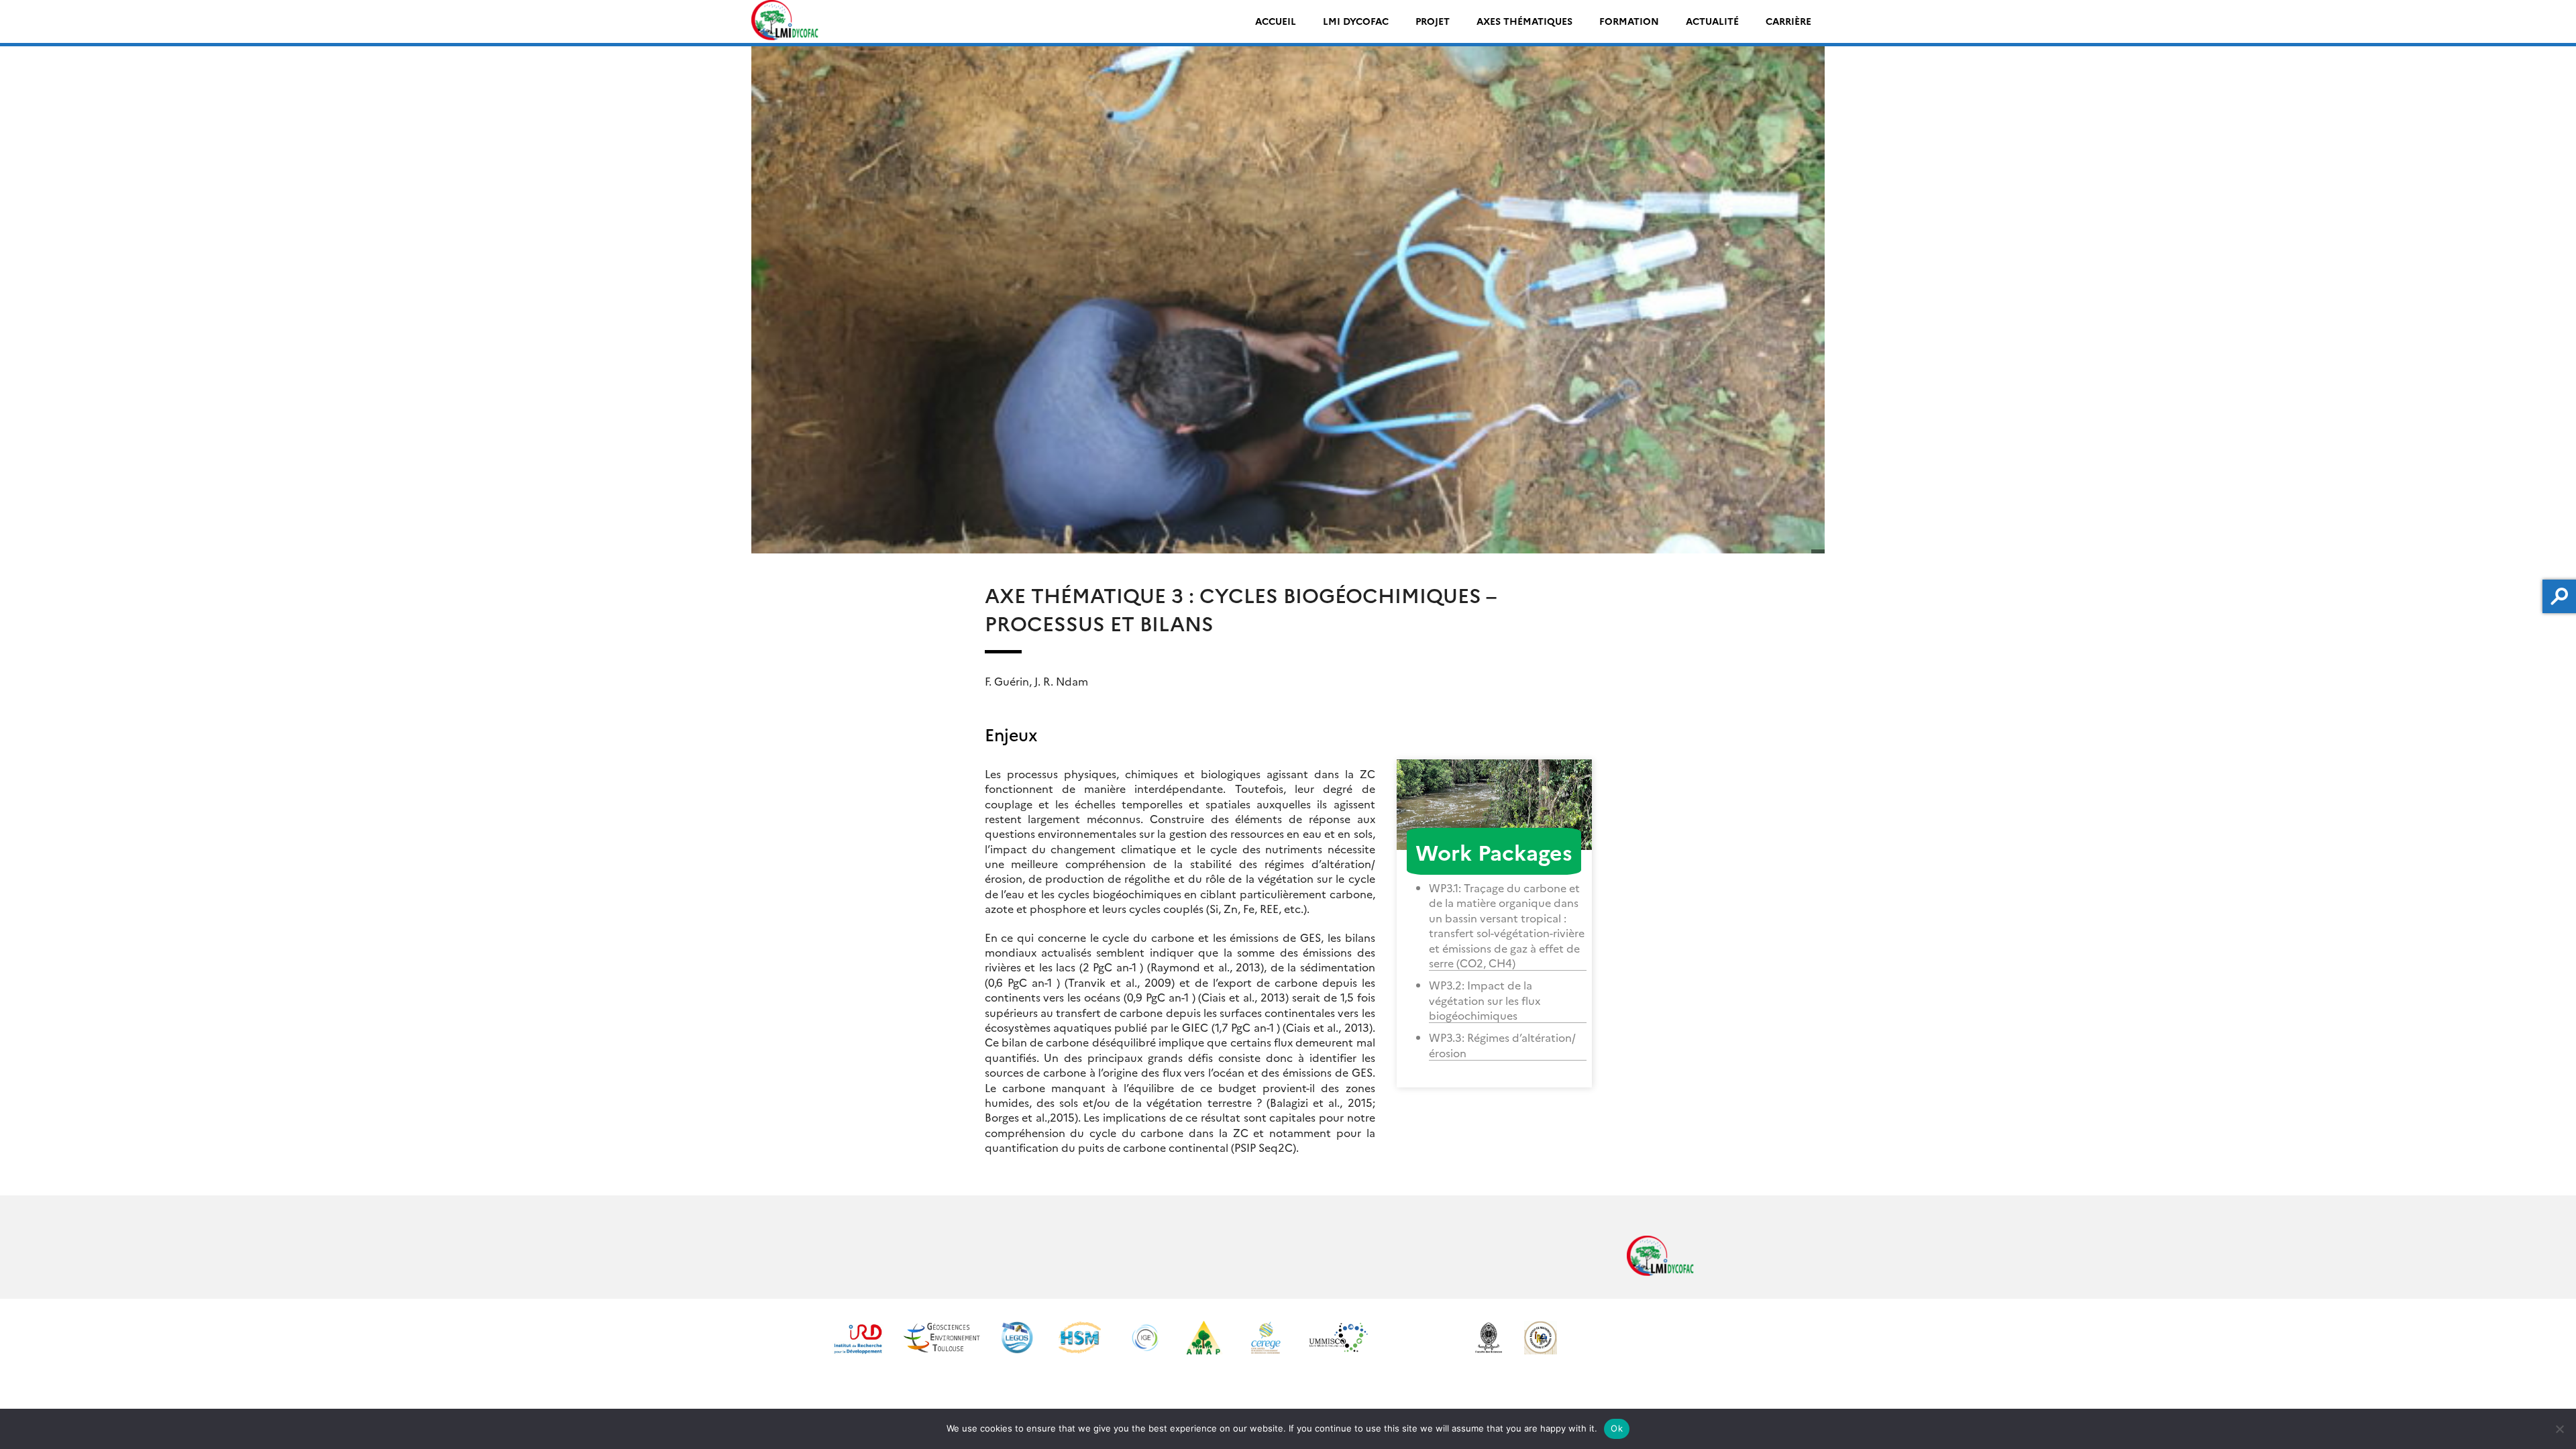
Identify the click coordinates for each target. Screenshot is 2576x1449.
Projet (1433, 21)
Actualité (1712, 21)
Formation (1629, 21)
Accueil (1276, 21)
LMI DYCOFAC (1356, 21)
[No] (2559, 1429)
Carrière (1788, 21)
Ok (1617, 1428)
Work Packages (1494, 851)
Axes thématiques (1524, 21)
